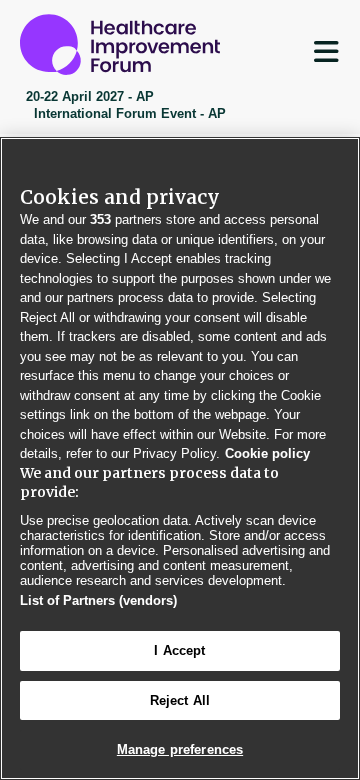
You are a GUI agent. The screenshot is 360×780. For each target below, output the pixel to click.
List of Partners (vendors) (98, 600)
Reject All (180, 700)
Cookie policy (267, 453)
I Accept (179, 650)
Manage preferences (180, 749)
